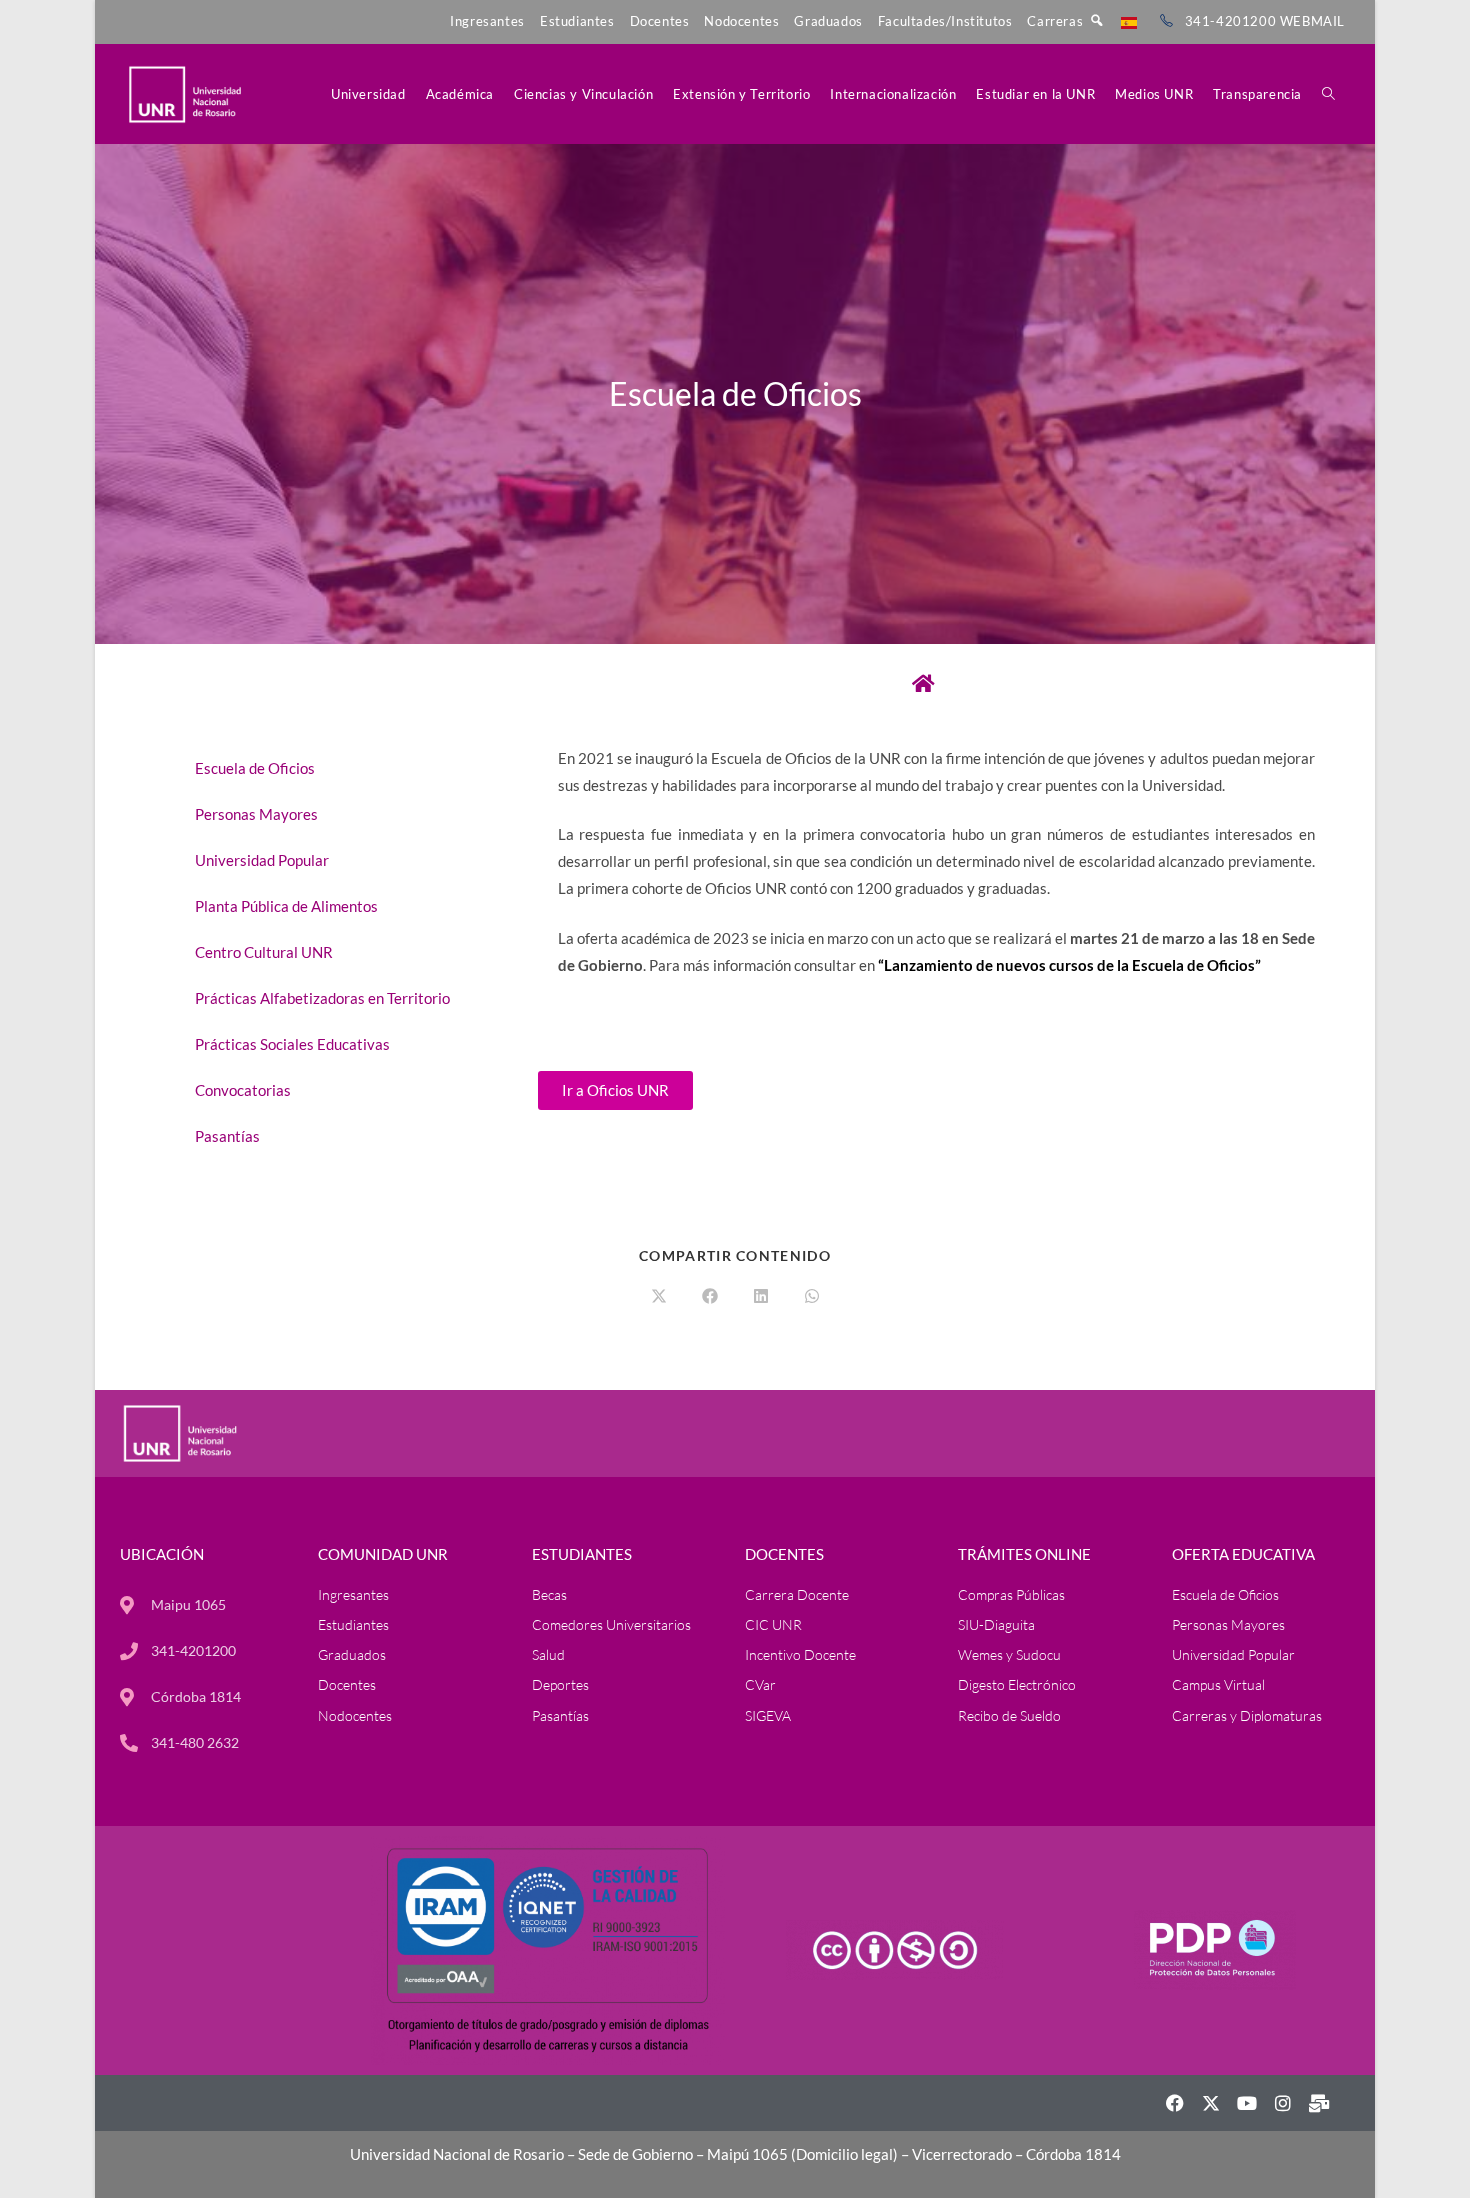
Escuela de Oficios (255, 768)
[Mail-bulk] (1319, 2103)
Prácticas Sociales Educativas (292, 1044)
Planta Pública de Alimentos (286, 906)
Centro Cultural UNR (264, 952)
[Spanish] (1129, 21)
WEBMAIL (1312, 21)
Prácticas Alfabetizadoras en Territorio (322, 998)
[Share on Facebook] (710, 1297)
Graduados (828, 21)
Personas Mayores (256, 814)
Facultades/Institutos (945, 21)
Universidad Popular (262, 860)
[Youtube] (1247, 2103)
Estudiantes (577, 21)
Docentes (660, 21)
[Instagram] (1283, 2103)
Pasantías (227, 1136)
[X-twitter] (1211, 2103)
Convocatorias (243, 1090)
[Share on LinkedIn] (761, 1297)
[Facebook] (1175, 2103)
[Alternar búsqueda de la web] (1328, 94)
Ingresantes (487, 21)
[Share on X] (659, 1297)
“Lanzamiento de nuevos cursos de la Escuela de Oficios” (1069, 965)
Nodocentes (741, 21)
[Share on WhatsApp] (812, 1297)
